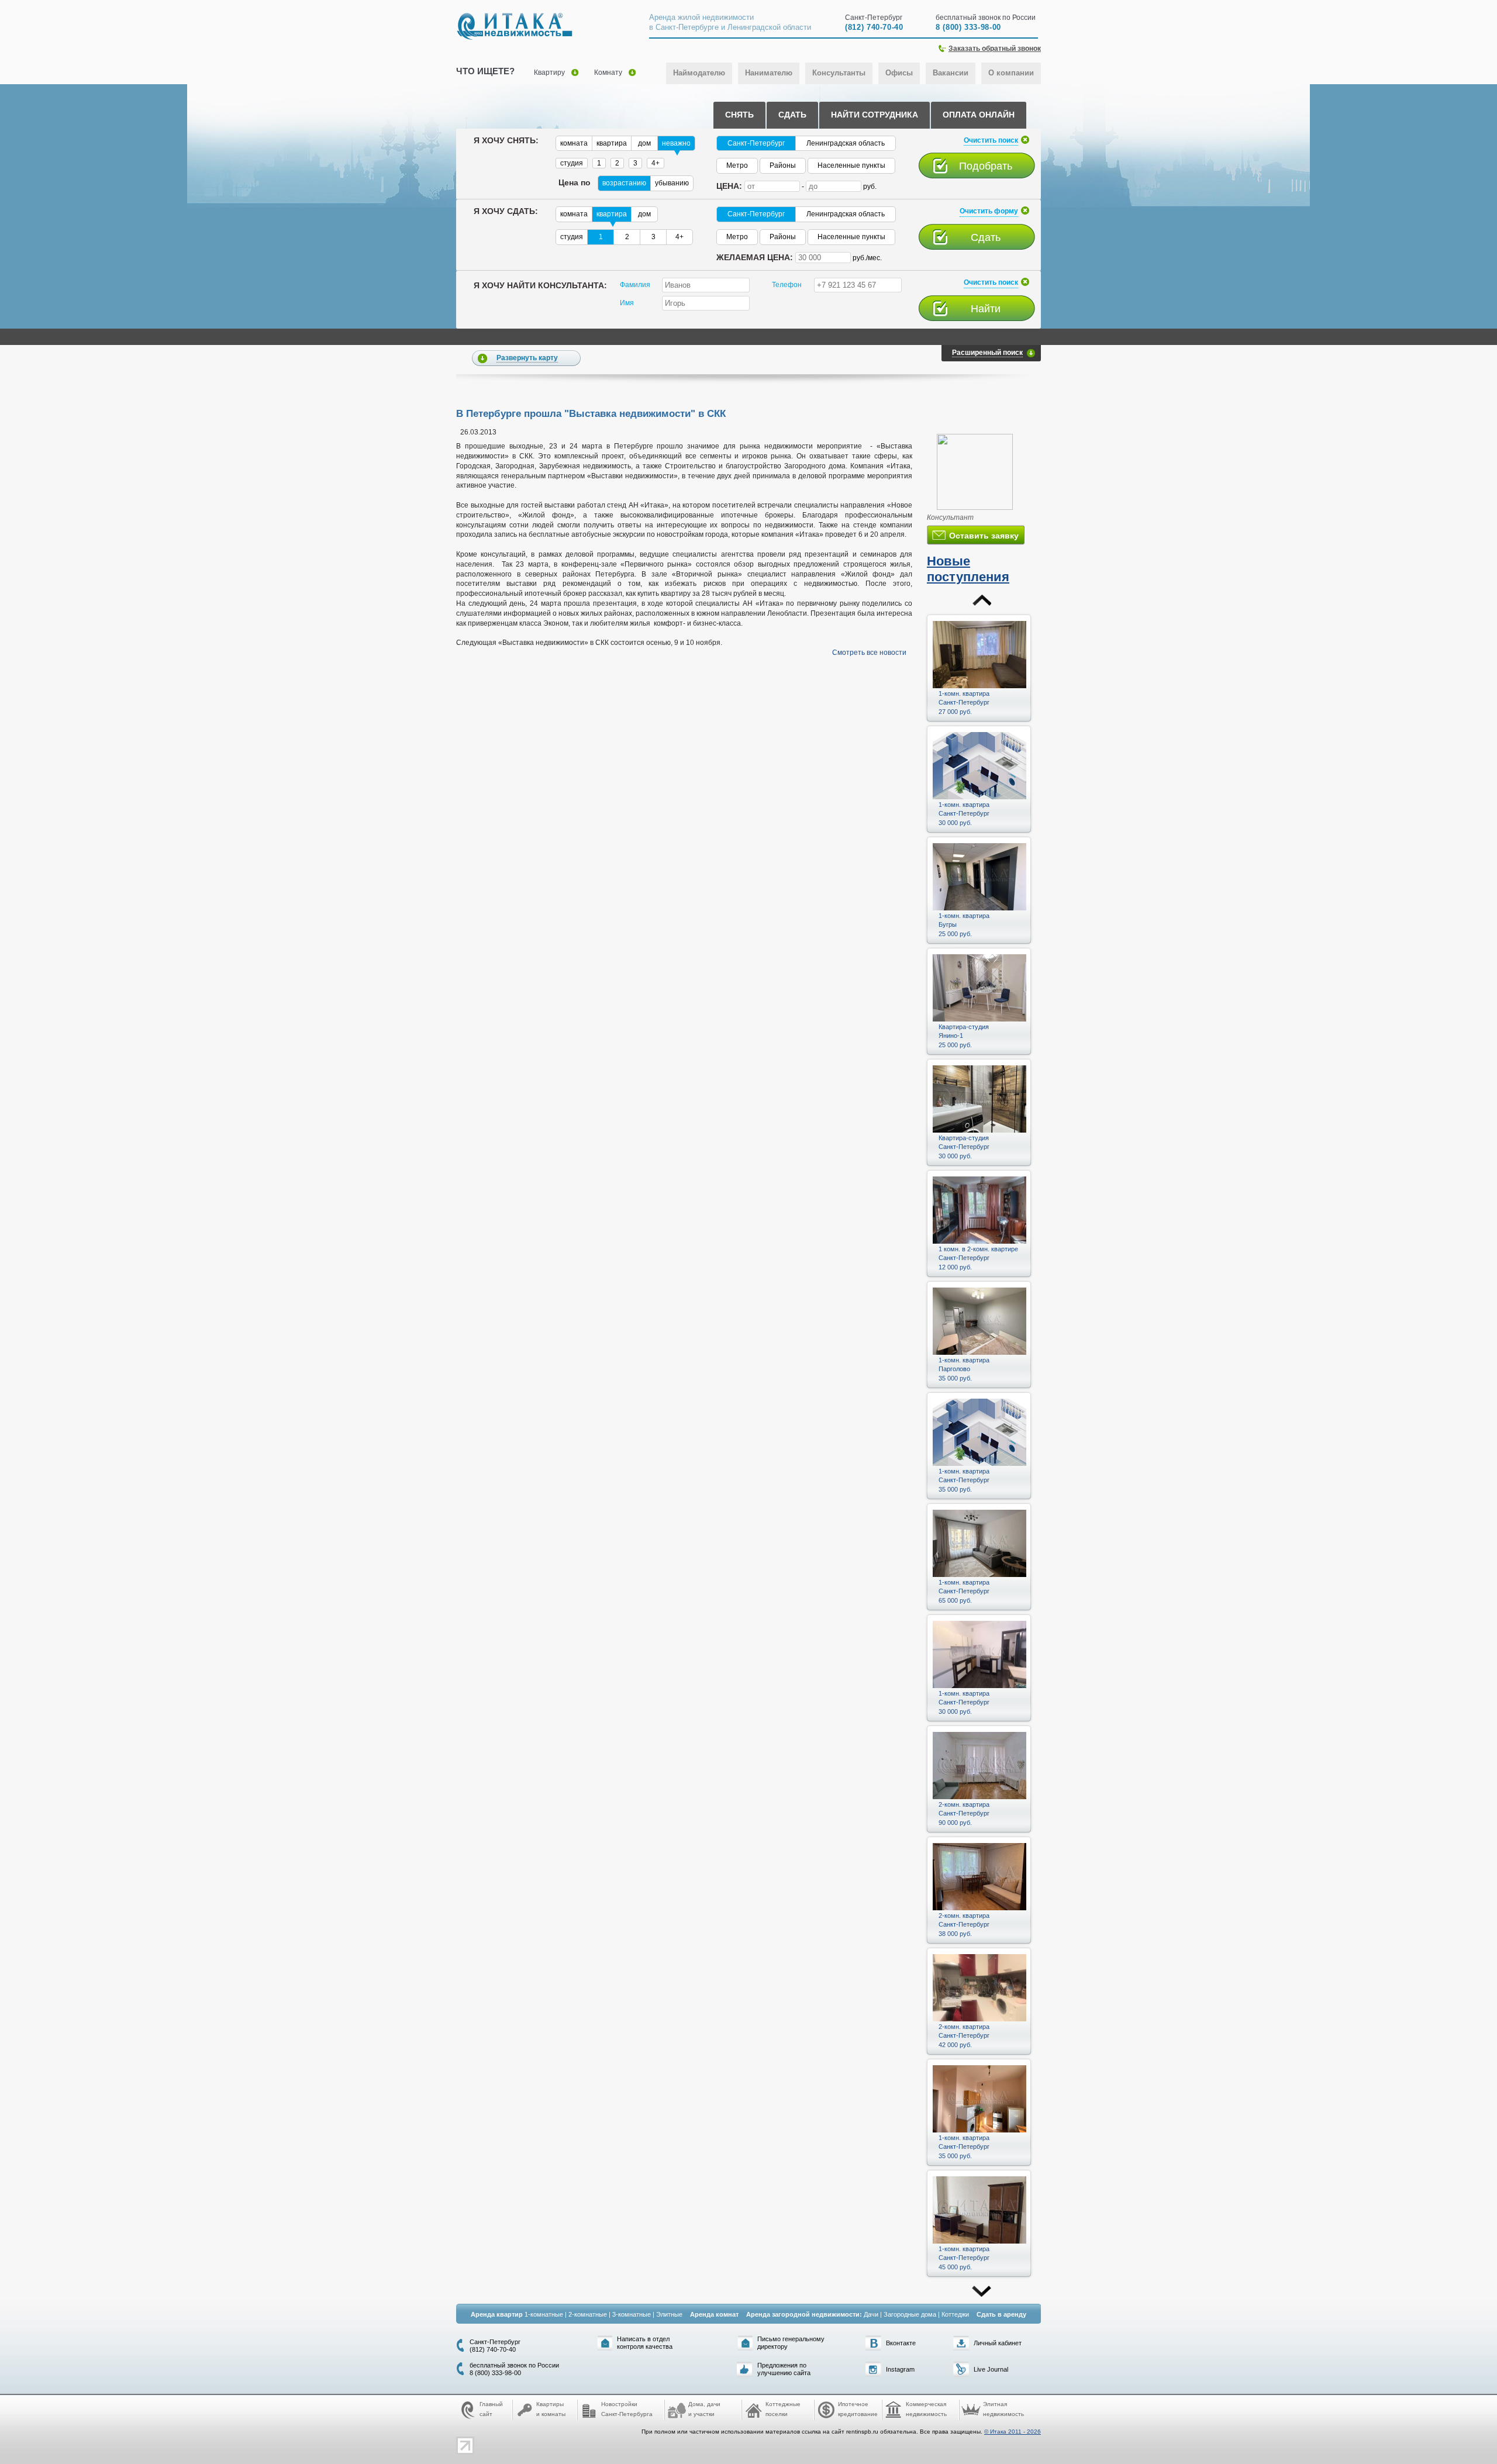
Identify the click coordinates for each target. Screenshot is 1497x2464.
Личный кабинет (998, 2343)
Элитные (669, 2314)
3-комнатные (632, 2314)
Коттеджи (955, 2314)
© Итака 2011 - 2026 (1013, 2432)
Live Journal (991, 2369)
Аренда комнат (714, 2314)
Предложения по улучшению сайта (784, 2369)
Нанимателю (769, 73)
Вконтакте (901, 2343)
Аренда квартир (497, 2314)
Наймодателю (699, 73)
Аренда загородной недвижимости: (804, 2314)
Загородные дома (910, 2314)
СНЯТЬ (739, 115)
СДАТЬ (792, 115)
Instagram (900, 2369)
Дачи (871, 2314)
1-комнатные (544, 2314)
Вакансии (951, 73)
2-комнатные (588, 2314)
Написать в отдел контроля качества (645, 2343)
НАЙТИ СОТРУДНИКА (875, 115)
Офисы (899, 73)
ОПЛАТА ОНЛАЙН (979, 115)
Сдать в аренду (1001, 2314)
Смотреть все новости (869, 653)
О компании (1011, 73)
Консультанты (839, 73)
